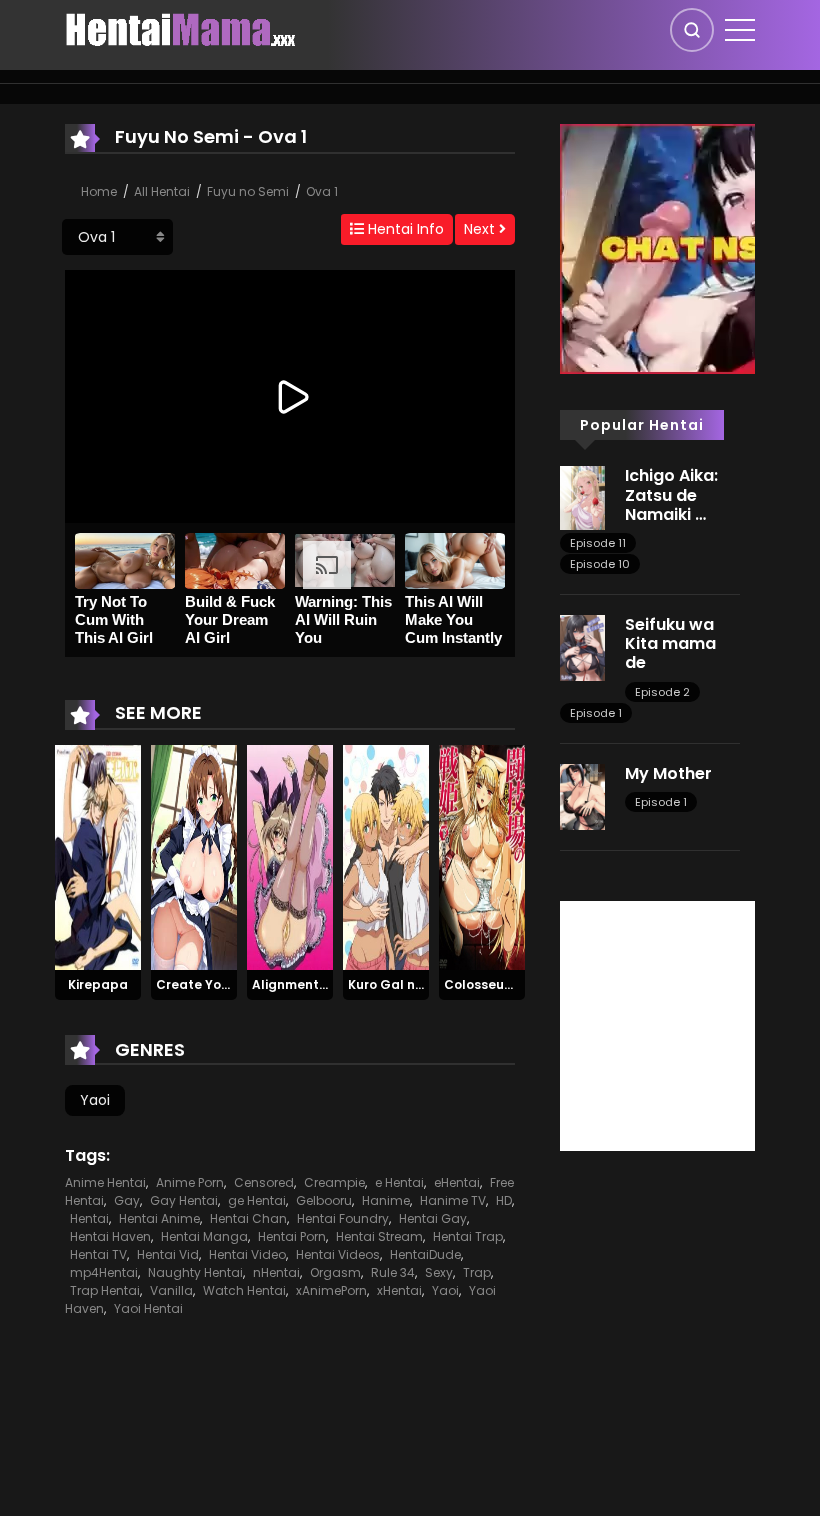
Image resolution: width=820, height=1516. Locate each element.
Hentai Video (247, 1254)
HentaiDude (425, 1254)
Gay (127, 1200)
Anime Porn (190, 1182)
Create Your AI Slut (217, 984)
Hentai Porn (292, 1236)
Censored (264, 1182)
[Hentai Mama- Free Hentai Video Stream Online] (181, 29)
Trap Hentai (105, 1290)
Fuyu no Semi (248, 191)
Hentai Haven (110, 1236)
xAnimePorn (331, 1290)
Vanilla (171, 1290)
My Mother (668, 773)
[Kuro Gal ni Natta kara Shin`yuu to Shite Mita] (386, 856)
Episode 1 (596, 713)
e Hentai (399, 1182)
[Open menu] (740, 30)
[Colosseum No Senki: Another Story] (482, 856)
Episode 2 (662, 692)
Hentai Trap (468, 1236)
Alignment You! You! (316, 984)
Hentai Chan (248, 1218)
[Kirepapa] (98, 856)
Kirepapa (98, 984)
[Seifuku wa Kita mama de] (582, 647)
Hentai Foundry (343, 1218)
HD (504, 1200)
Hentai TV (98, 1254)
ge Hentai (257, 1200)
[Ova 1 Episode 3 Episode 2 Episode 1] (117, 237)
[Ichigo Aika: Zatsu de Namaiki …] (582, 497)
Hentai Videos (338, 1254)
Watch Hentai (244, 1290)
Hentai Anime (159, 1218)
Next (481, 229)
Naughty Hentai (195, 1272)
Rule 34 (393, 1272)
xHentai (399, 1290)
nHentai (276, 1272)
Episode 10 (600, 564)
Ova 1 (322, 191)
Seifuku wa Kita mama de (670, 643)
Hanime (386, 1200)
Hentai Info (404, 229)
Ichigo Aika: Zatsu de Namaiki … (671, 494)
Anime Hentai (105, 1182)
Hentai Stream (379, 1236)
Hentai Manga (204, 1236)
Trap (477, 1272)
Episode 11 (598, 543)
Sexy (439, 1272)
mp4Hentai (104, 1272)
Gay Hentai (184, 1200)
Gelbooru (324, 1200)
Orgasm (335, 1272)
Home (99, 191)
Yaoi (95, 1100)
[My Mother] (582, 795)
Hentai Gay (433, 1218)
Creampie (334, 1182)
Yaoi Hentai (148, 1308)
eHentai (457, 1182)
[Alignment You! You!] (290, 856)
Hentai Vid (168, 1254)
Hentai (89, 1218)
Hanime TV (453, 1200)
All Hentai (162, 191)
